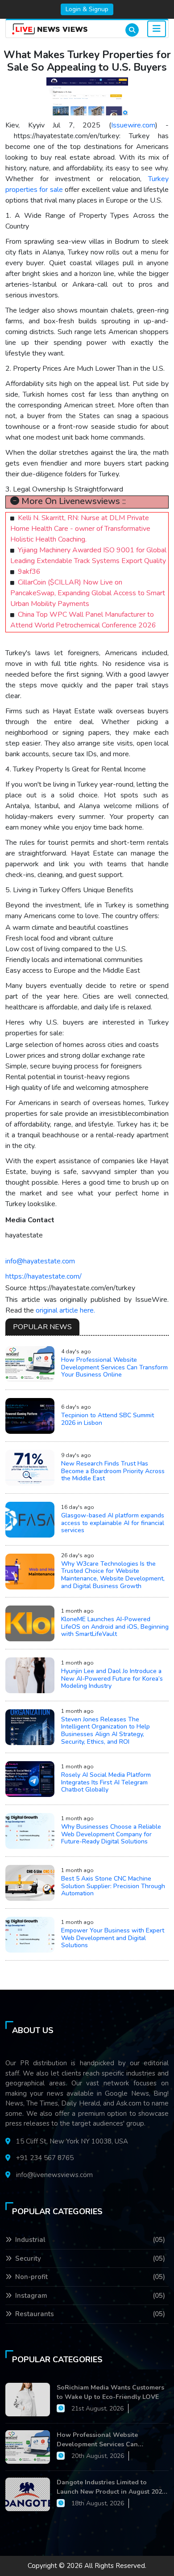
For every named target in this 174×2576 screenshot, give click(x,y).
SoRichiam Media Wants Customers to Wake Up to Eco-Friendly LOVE (110, 2392)
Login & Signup (87, 9)
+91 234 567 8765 (45, 2158)
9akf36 (29, 572)
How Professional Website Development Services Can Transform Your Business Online (105, 2440)
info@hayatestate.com (40, 1261)
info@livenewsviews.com (54, 2175)
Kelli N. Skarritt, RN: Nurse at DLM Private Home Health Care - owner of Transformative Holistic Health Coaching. (80, 529)
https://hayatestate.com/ (43, 1276)
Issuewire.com (133, 125)
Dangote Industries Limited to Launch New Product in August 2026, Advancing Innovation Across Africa (112, 2487)
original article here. (65, 1310)
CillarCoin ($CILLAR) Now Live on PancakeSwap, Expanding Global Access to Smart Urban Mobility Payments (88, 593)
